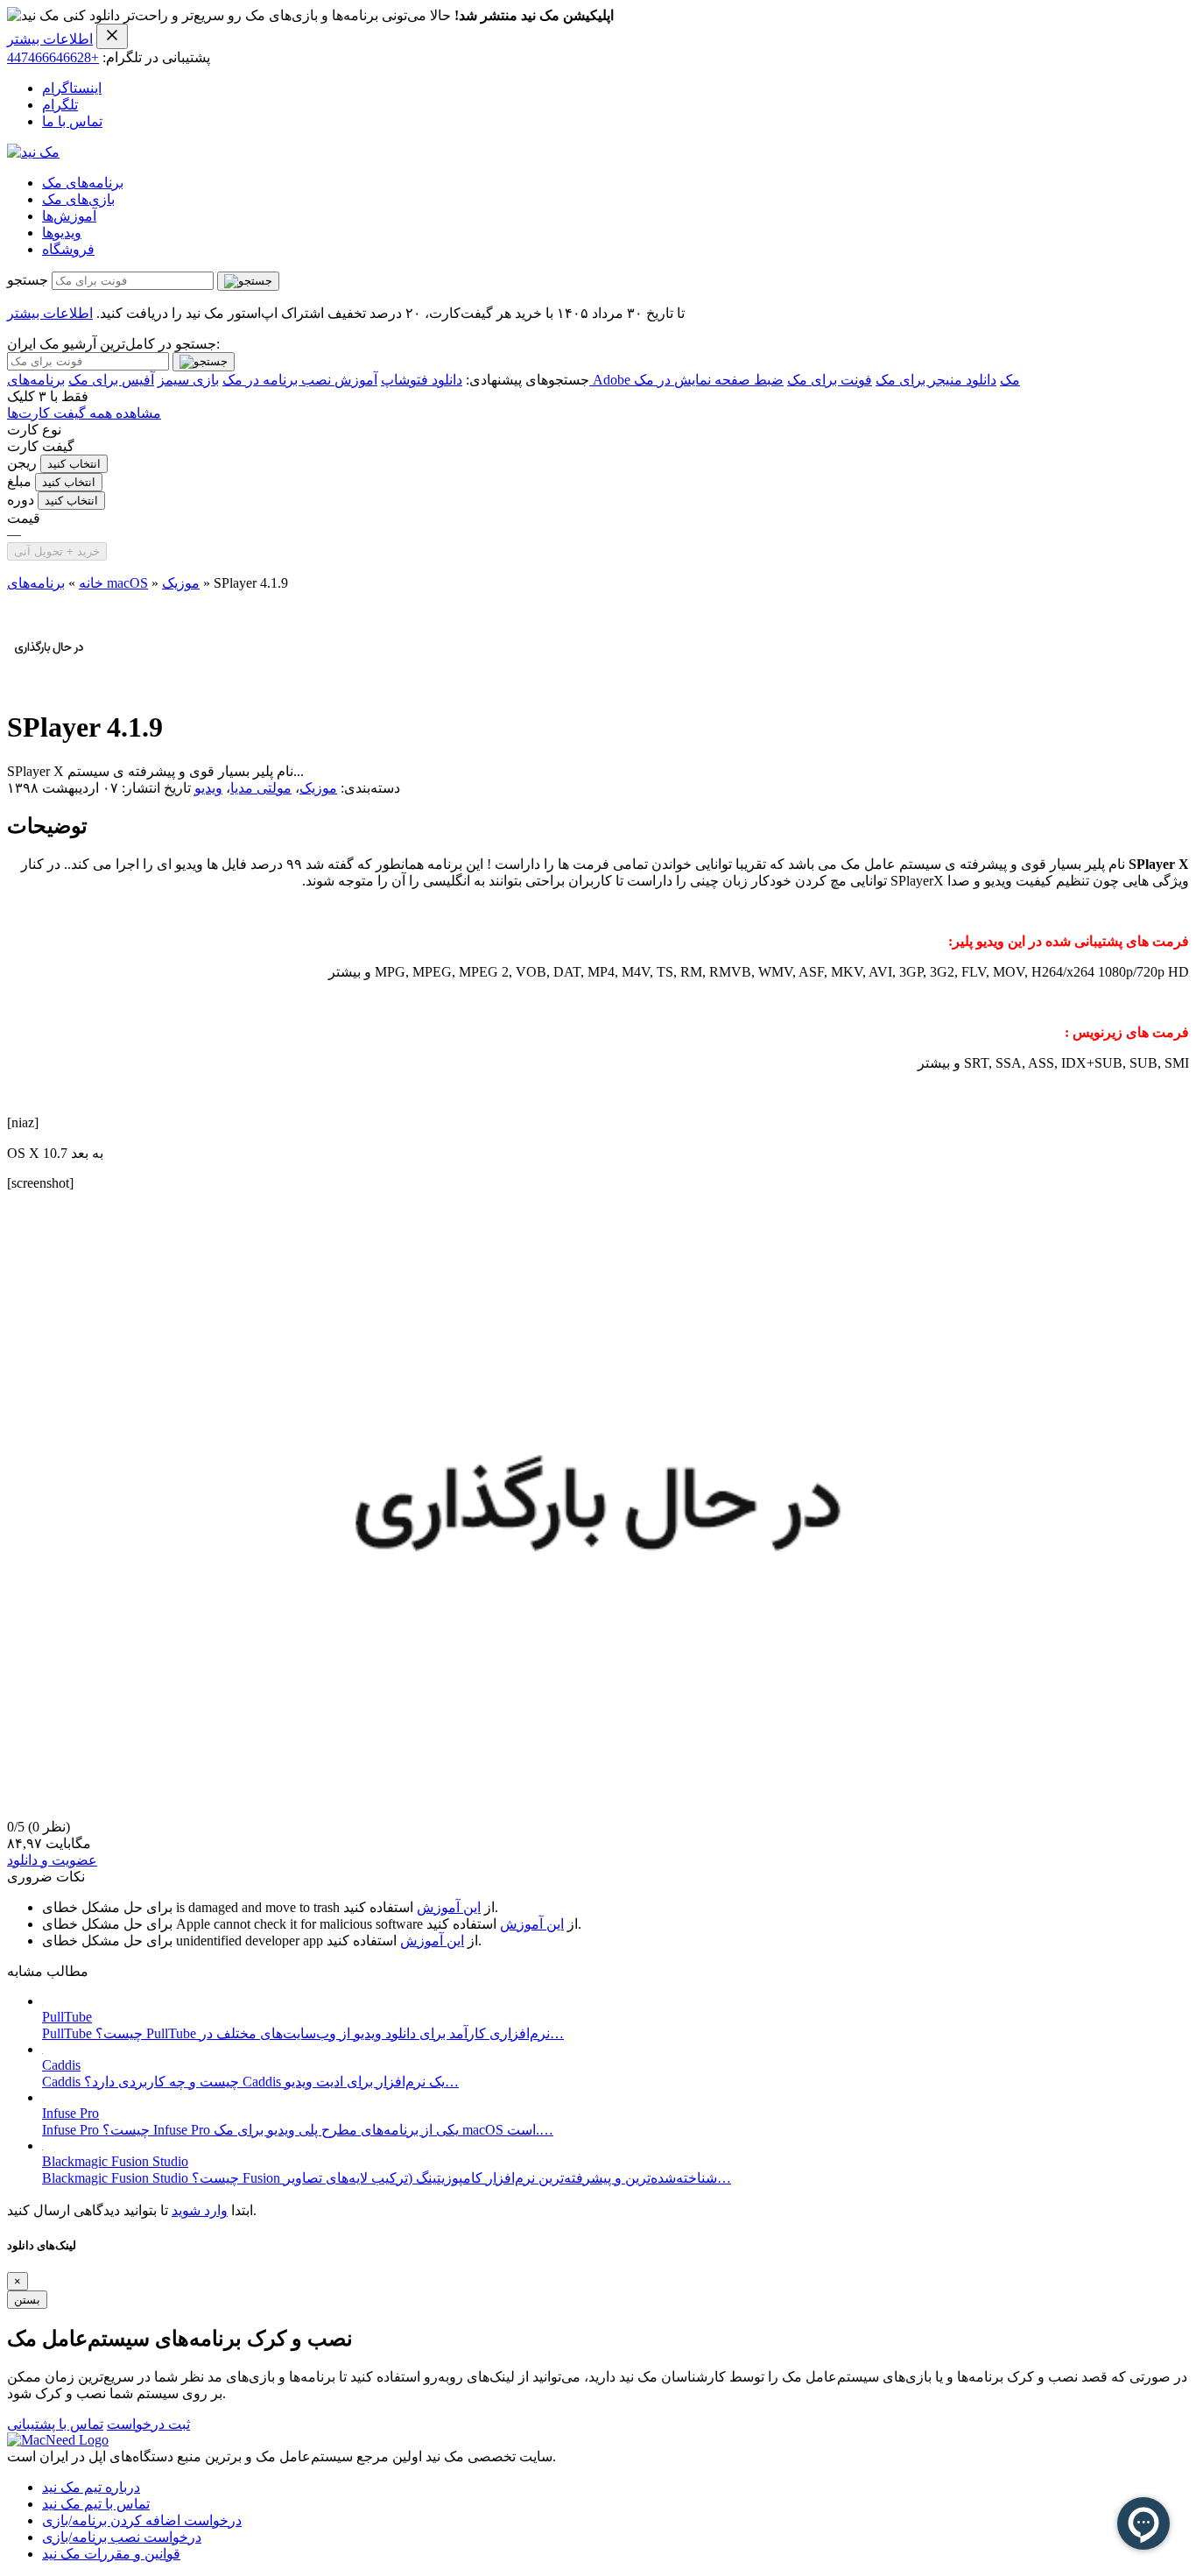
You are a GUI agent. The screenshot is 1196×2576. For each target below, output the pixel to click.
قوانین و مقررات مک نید (111, 2554)
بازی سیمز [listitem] (188, 380)
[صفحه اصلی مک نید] (33, 152)
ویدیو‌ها (62, 233)
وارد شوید (200, 2210)
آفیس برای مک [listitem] (111, 380)
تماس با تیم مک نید (96, 2504)
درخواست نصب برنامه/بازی (122, 2537)
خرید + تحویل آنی (57, 551)
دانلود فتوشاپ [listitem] (422, 380)
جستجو (28, 280)
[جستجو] (248, 281)
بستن (27, 2300)
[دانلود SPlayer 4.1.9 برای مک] (49, 685)
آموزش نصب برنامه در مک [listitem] (300, 380)
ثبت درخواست (148, 2424)
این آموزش (449, 1907)
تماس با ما (72, 121)
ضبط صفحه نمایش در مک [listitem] (709, 380)
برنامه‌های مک (83, 183)
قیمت (24, 518)
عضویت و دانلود (52, 1860)
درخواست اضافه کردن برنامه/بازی (142, 2520)
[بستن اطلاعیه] (112, 36)
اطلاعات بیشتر (50, 39)
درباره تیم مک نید (91, 2487)
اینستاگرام (72, 88)
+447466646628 (53, 57)
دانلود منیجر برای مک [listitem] (936, 380)
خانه (91, 583)
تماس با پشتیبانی (55, 2424)
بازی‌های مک (78, 199)
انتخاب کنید (74, 464)
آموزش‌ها (69, 216)
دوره (21, 500)
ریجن (22, 463)
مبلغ (19, 481)
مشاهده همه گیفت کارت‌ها (84, 413)
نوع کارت (34, 430)
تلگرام (60, 105)
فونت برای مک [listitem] (830, 380)
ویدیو (208, 788)
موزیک (181, 583)
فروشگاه (68, 249)
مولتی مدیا (261, 788)
